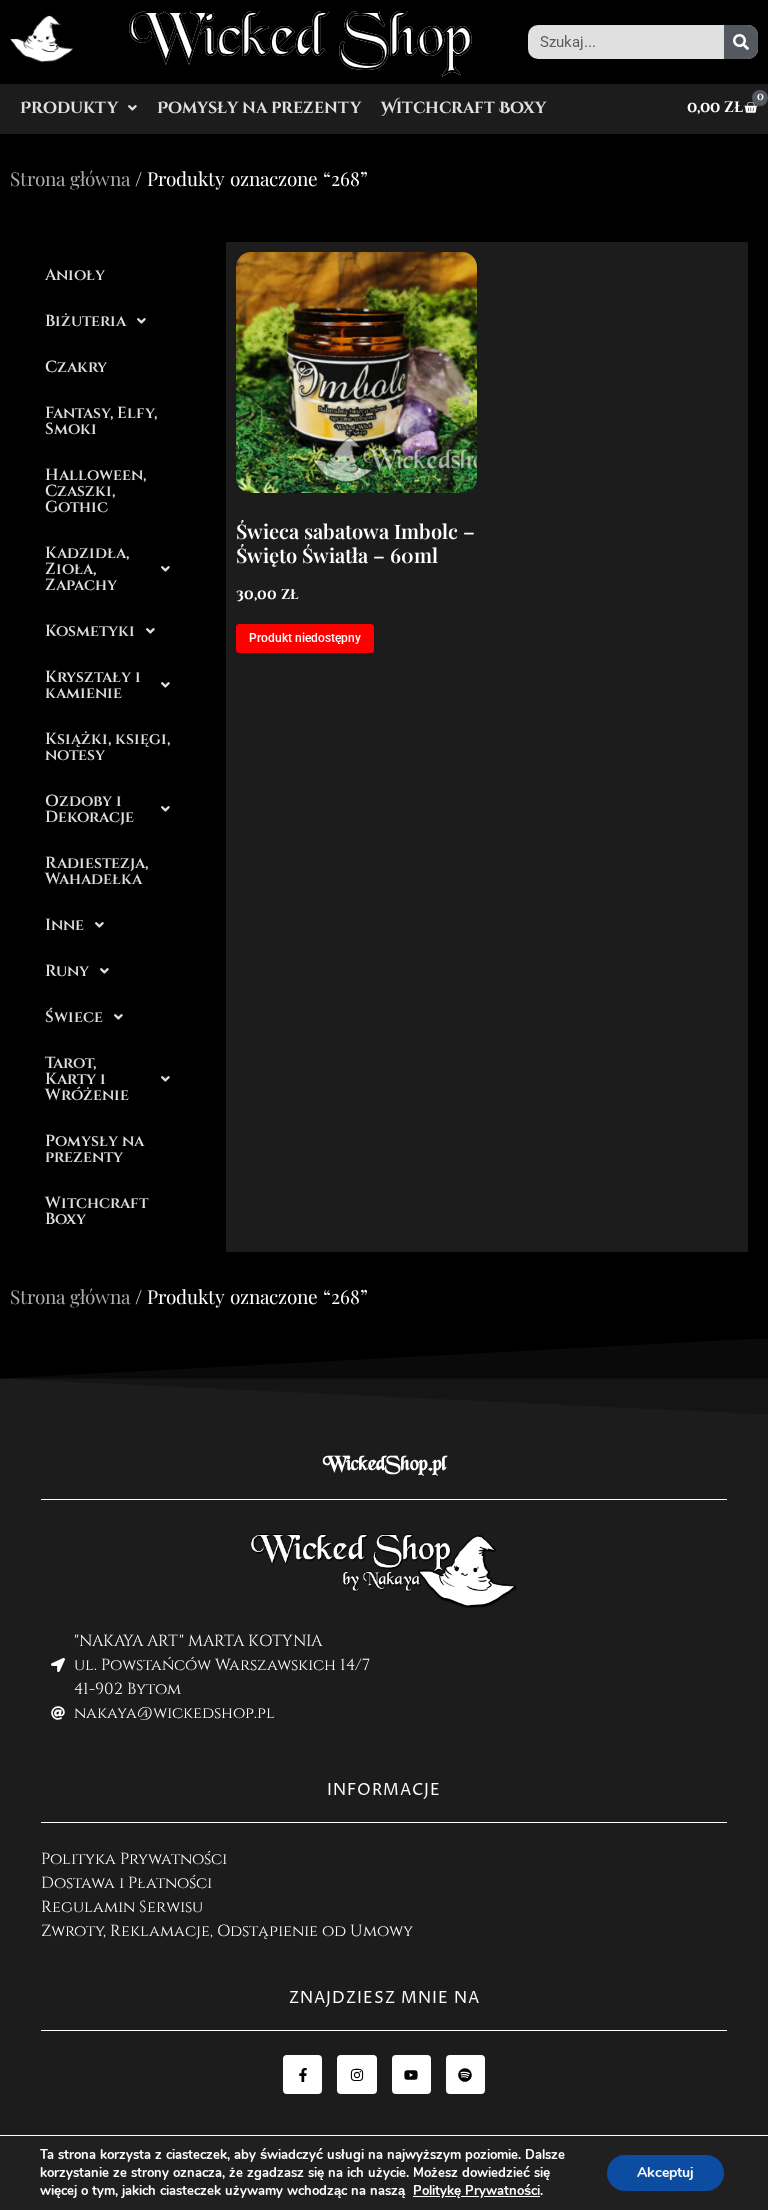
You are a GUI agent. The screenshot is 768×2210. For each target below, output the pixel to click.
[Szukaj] (741, 42)
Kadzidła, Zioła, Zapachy (87, 569)
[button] (78, 108)
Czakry (76, 367)
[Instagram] (356, 2074)
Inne (64, 925)
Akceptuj (665, 2172)
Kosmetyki (90, 631)
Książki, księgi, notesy (107, 747)
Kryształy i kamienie (93, 685)
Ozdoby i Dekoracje (89, 809)
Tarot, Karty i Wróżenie (87, 1079)
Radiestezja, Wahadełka (96, 871)
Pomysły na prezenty (259, 108)
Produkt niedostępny (305, 638)
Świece (74, 1017)
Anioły (75, 275)
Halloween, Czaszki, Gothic (95, 491)
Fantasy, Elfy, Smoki (101, 421)
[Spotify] (465, 2074)
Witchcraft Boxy (463, 108)
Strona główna (70, 178)
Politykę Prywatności (476, 2191)
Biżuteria (85, 321)
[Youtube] (411, 2074)
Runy (67, 971)
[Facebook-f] (302, 2074)
